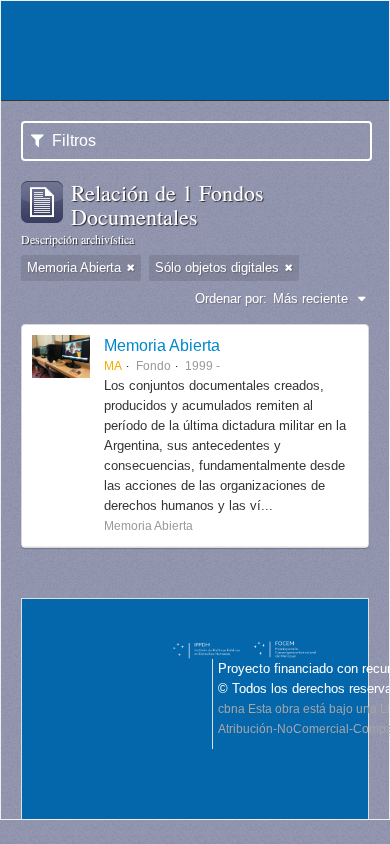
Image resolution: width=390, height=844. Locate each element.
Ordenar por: (231, 298)
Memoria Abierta (162, 345)
